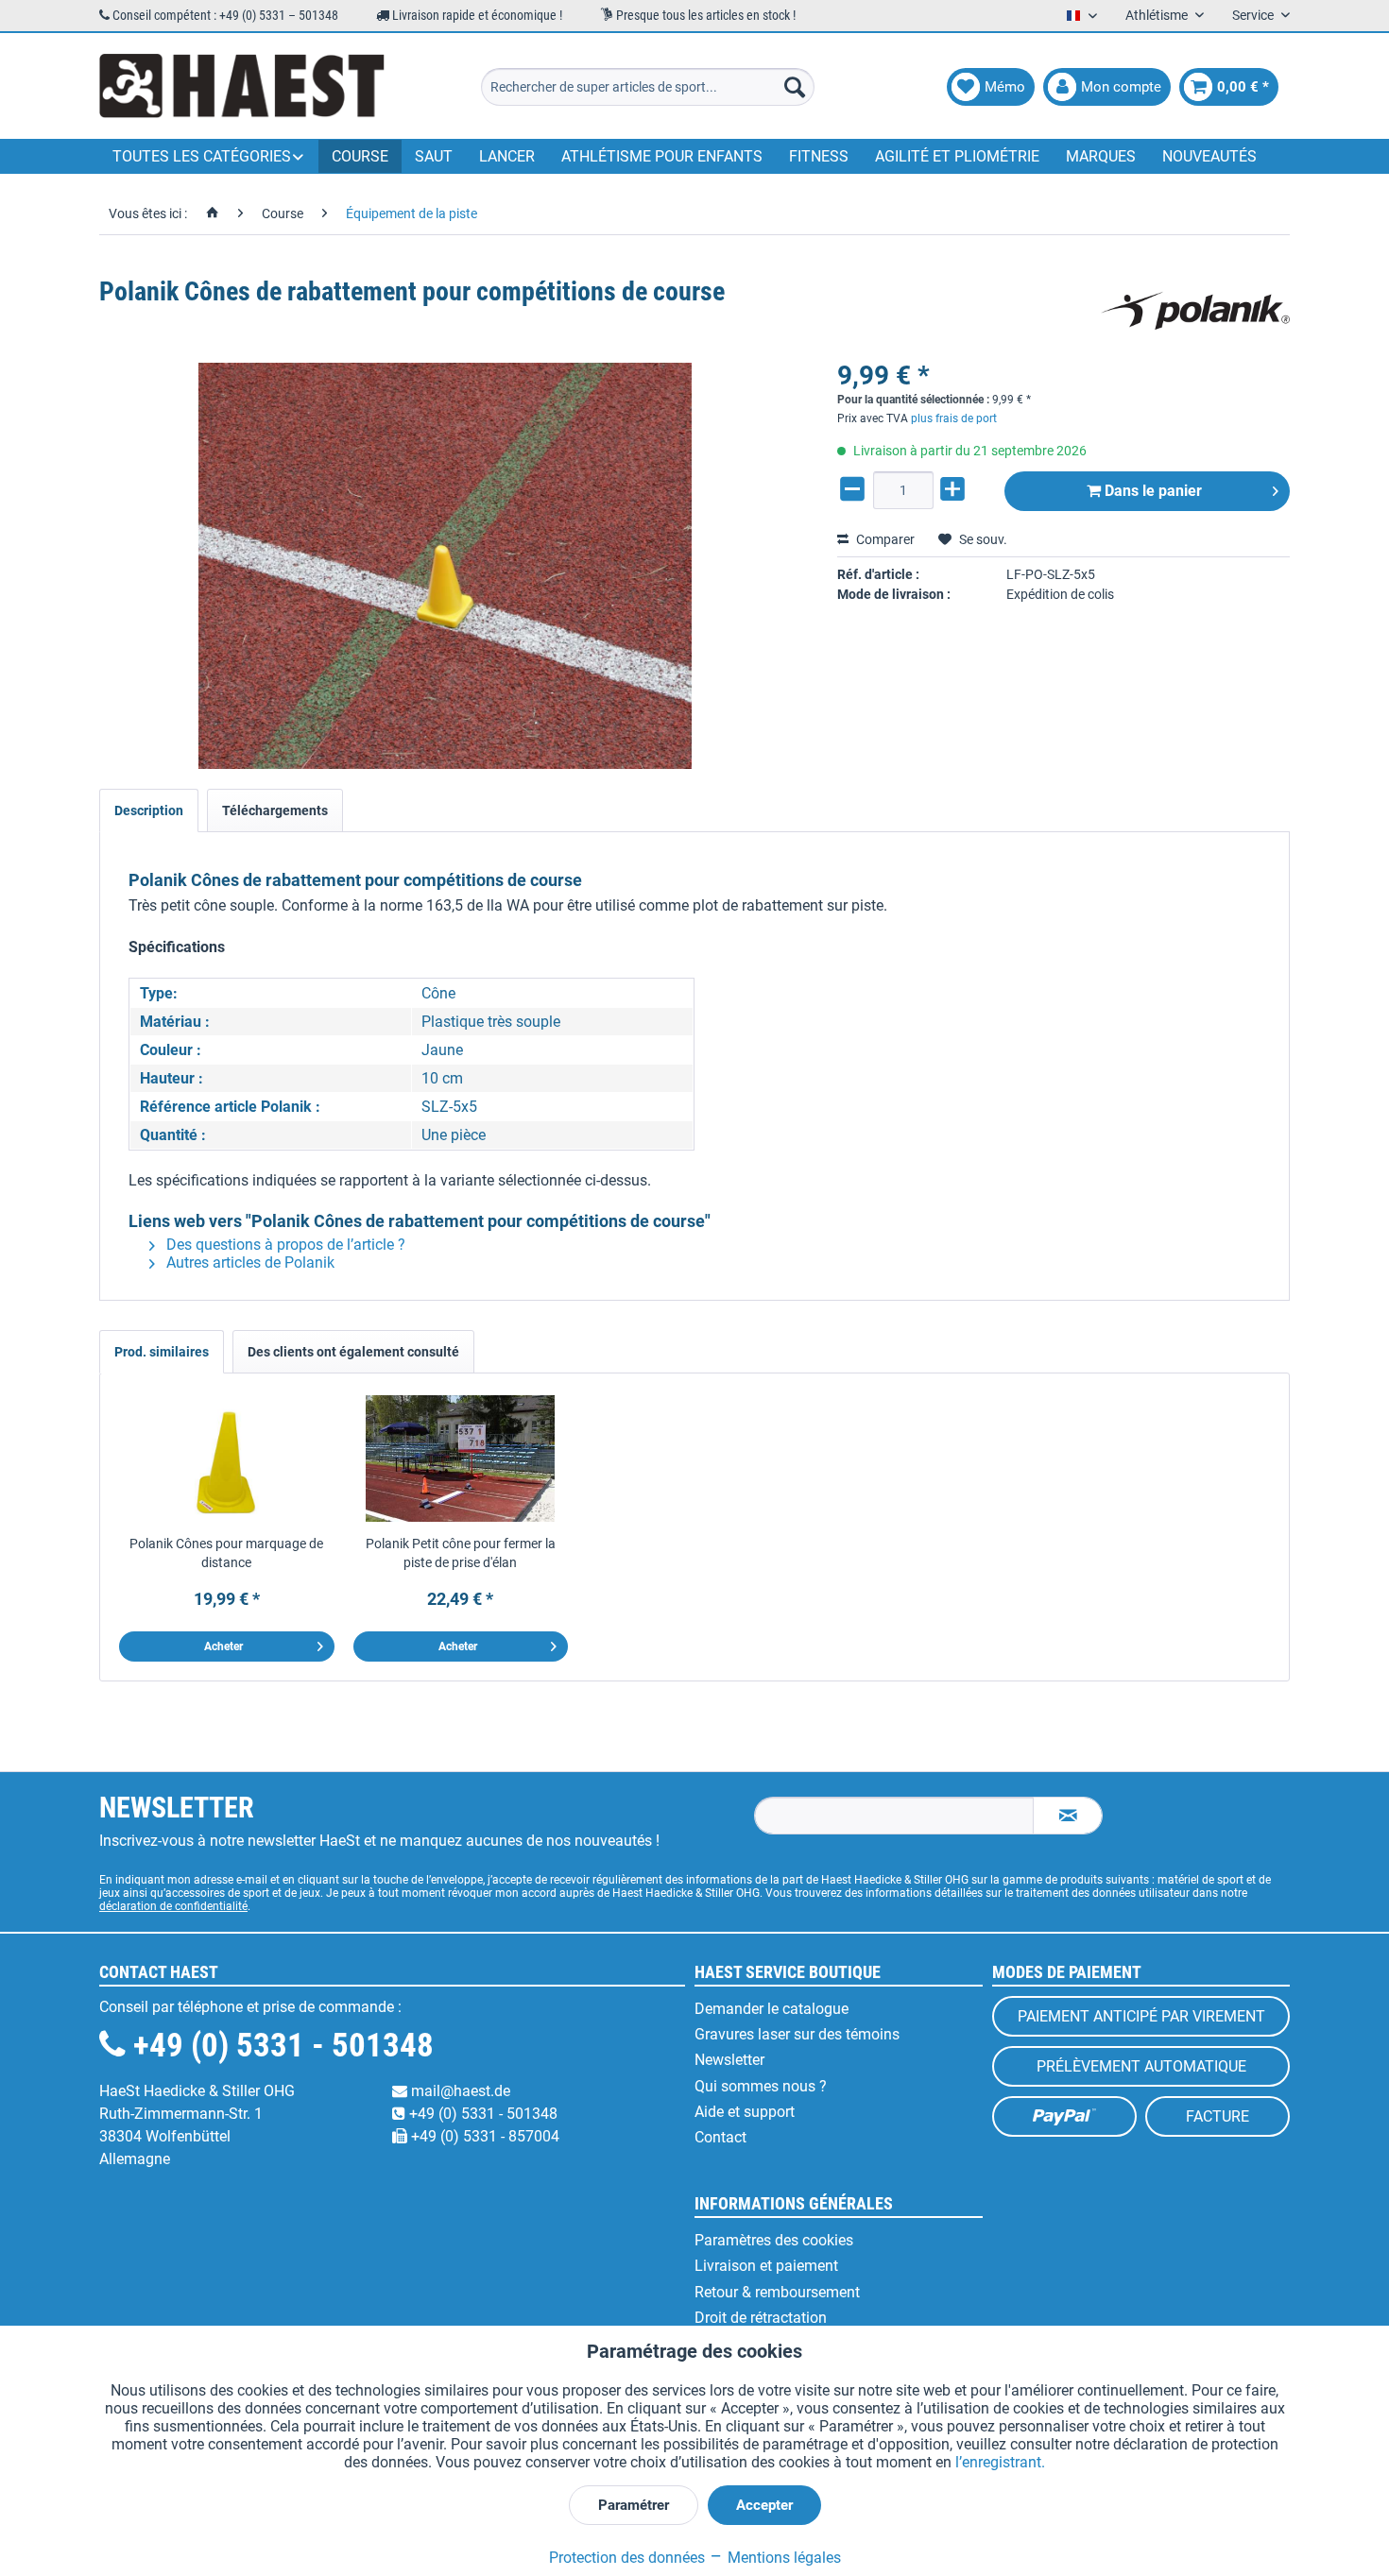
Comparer (884, 539)
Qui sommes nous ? (761, 2086)
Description (149, 810)
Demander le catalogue (772, 2009)
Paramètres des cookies (774, 2240)
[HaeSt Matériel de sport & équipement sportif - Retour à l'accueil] (242, 87)
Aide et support (745, 2112)
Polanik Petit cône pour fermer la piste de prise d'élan (461, 1553)
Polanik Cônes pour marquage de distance (226, 1553)
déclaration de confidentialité (173, 1906)
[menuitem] (648, 87)
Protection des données (627, 2558)
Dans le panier (1151, 491)
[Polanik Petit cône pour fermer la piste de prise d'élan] (461, 1459)
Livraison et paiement (766, 2266)
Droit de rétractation (761, 2318)
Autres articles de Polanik (249, 1262)
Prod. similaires (162, 1352)
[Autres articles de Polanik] (1195, 311)
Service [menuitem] (1254, 15)
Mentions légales (782, 2558)
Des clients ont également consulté (353, 1352)
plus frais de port (954, 418)
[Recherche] (795, 87)
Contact (720, 2137)
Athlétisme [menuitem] (1158, 15)
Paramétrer (634, 2505)
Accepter (764, 2505)
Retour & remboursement (777, 2292)
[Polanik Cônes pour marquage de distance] (227, 1459)
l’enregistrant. (1000, 2462)
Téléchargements (275, 810)
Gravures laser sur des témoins (797, 2034)
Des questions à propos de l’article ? (284, 1245)
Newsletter (729, 2060)
